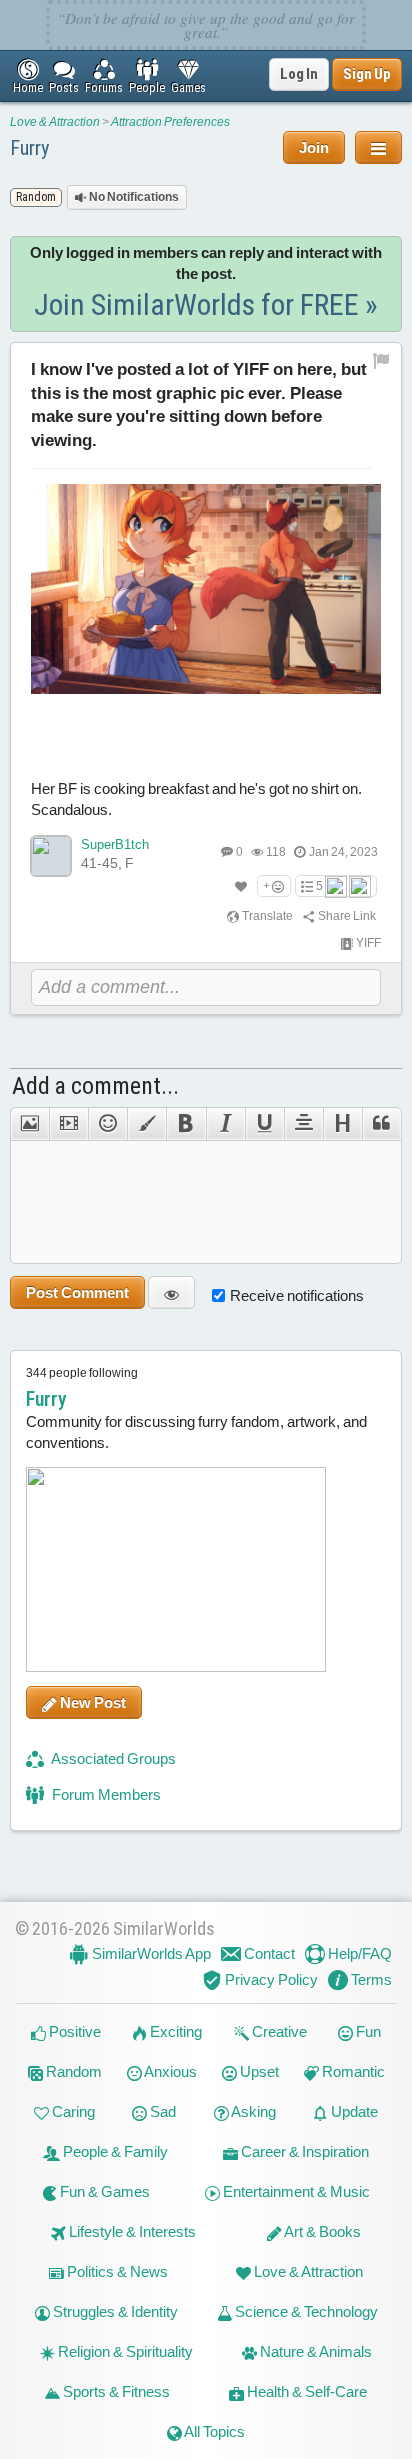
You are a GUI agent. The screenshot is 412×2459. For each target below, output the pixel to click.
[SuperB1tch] (51, 856)
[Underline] (264, 1124)
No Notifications (133, 197)
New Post (91, 1702)
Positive (73, 2031)
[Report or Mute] (381, 360)
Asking (252, 2111)
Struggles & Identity (114, 2311)
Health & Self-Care (305, 2391)
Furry (29, 148)
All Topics (213, 2431)
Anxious (169, 2071)
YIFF (367, 943)
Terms (370, 1979)
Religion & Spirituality (124, 2351)
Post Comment (77, 1292)
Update (353, 2111)
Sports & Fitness (115, 2391)
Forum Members (105, 1794)
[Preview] (171, 1292)
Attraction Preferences (170, 122)
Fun (367, 2031)
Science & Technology (305, 2311)
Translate (266, 916)
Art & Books (321, 2231)
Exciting (174, 2031)
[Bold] (185, 1124)
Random (72, 2071)
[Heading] (342, 1124)
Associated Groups (112, 1758)
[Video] (68, 1124)
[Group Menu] (378, 147)
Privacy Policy (270, 1979)
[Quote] (382, 1124)
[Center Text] (303, 1124)
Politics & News (116, 2271)
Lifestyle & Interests (131, 2231)
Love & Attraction (55, 122)
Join (314, 147)
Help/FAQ (358, 1953)
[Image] (29, 1124)
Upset (258, 2071)
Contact (268, 1953)
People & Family (114, 2151)
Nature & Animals (314, 2351)
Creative (278, 2031)
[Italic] (225, 1124)
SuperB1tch (115, 844)
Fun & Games (103, 2191)
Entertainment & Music (295, 2191)
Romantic (352, 2071)
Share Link (346, 916)
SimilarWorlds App (150, 1953)
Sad (161, 2111)
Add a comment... (95, 1086)
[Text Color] (146, 1124)
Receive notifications (297, 1295)
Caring (72, 2111)
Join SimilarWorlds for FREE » (206, 304)
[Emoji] (107, 1124)
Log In (299, 74)
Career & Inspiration (303, 2151)
